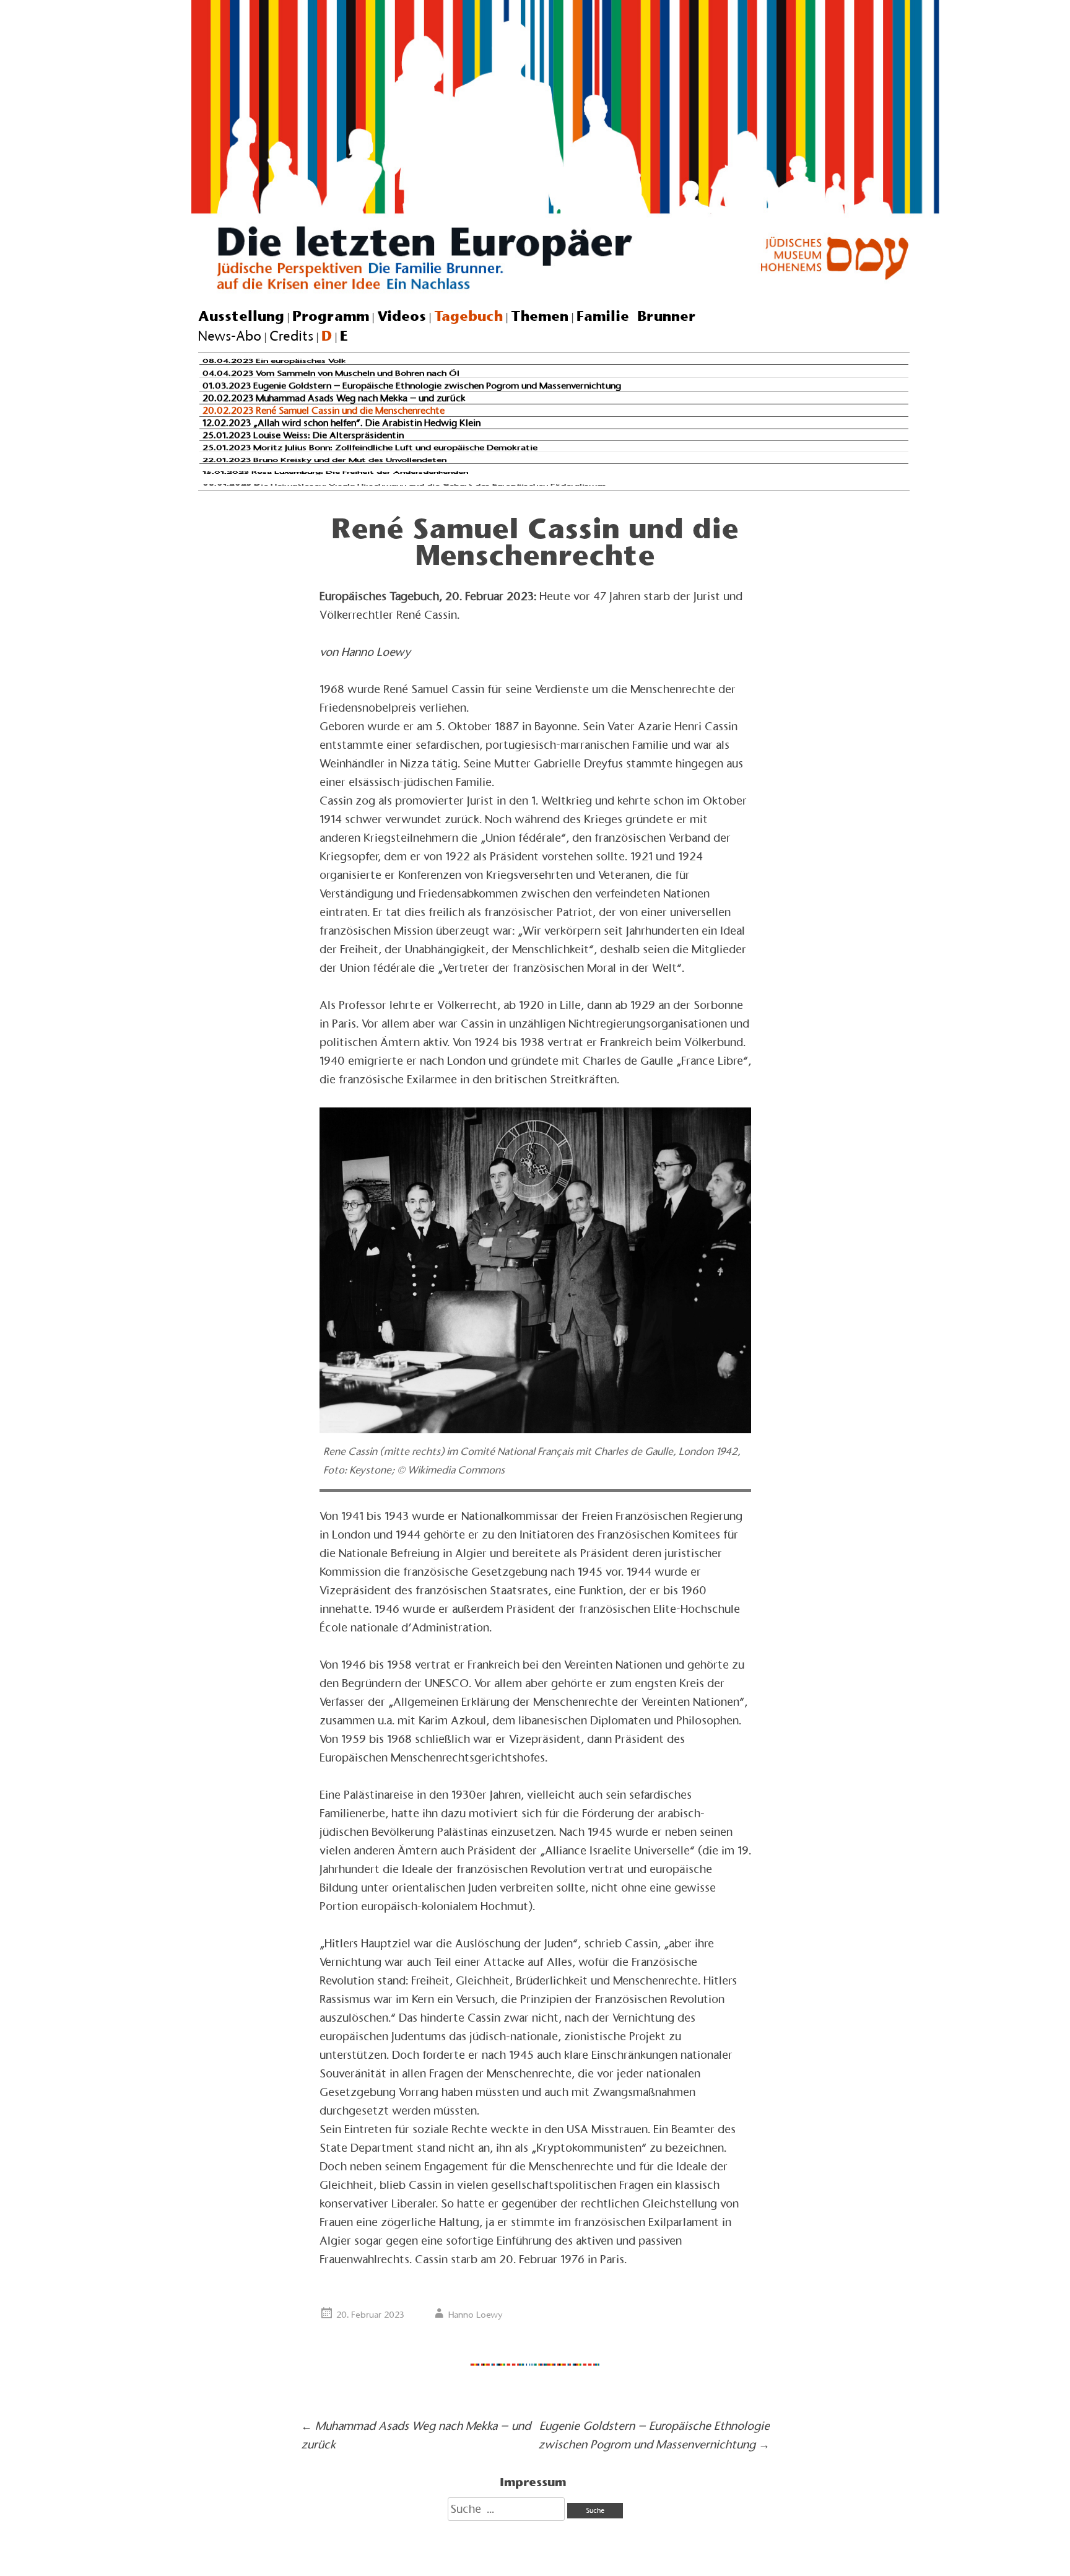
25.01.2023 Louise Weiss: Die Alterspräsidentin (303, 435)
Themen (540, 316)
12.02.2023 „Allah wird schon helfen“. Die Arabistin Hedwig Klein (341, 422)
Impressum (533, 2482)
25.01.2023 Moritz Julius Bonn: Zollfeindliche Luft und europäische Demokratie (370, 447)
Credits (291, 336)
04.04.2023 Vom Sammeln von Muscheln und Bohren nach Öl (331, 373)
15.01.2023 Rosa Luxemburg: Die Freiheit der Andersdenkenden (335, 472)
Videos (402, 316)
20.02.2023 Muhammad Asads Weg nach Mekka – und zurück (334, 398)
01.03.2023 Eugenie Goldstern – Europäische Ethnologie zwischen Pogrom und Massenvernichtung (412, 386)
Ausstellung (241, 316)
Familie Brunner (636, 316)
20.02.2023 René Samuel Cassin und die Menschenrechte (324, 410)
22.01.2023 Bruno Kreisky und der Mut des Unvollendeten (324, 460)
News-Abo (230, 336)
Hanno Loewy (476, 2315)
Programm (331, 316)
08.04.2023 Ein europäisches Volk (274, 361)
